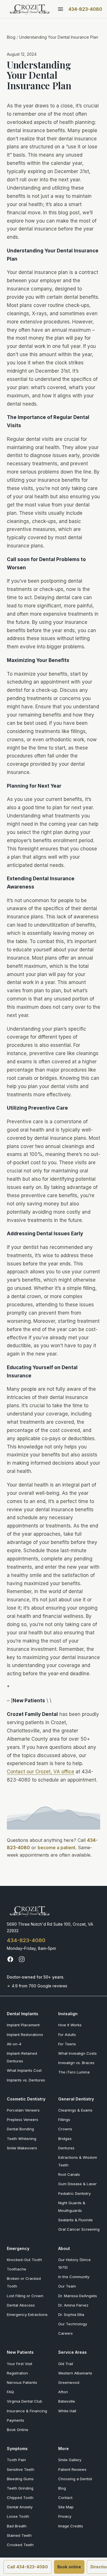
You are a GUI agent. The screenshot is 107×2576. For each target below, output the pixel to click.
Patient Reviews (72, 2469)
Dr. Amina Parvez (73, 2305)
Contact (65, 2498)
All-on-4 (14, 2044)
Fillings (64, 2120)
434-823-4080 (85, 9)
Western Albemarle (75, 2373)
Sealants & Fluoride (75, 2220)
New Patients (20, 2352)
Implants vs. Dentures (26, 2080)
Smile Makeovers (22, 2148)
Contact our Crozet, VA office (41, 1772)
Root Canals (69, 2174)
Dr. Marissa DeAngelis (78, 2296)
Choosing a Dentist (75, 2479)
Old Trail (66, 2364)
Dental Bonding (20, 2129)
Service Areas (72, 2352)
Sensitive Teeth (21, 2469)
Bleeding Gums (20, 2479)
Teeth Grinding (20, 2488)
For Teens (67, 2044)
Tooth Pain (16, 2460)
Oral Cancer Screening (79, 2229)
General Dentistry (76, 2099)
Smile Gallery (70, 2460)
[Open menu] (60, 9)
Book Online (18, 2430)
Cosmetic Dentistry (26, 2099)
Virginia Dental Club (25, 2401)
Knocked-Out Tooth (24, 2260)
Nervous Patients (22, 2382)
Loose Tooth (18, 2516)
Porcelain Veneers (23, 2110)
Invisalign (68, 2014)
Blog (11, 37)
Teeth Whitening (22, 2139)
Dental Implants (23, 2014)
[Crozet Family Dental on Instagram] (22, 1959)
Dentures (66, 2148)
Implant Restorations (25, 2035)
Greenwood (69, 2382)
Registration (17, 2373)
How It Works (70, 2025)
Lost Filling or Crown (25, 2296)
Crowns (65, 2129)
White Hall (67, 2411)
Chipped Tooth (20, 2498)
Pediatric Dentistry (74, 2193)
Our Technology (73, 2324)
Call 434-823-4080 (28, 2567)
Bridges (65, 2139)
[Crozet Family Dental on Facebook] (10, 1959)
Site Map (66, 2507)
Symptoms (17, 2449)
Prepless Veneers (23, 2120)
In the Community (74, 2277)
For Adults (67, 2035)
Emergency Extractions (27, 2315)
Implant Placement (23, 2025)
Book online (69, 2567)
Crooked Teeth (20, 2545)
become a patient (56, 1848)
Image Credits (71, 2526)
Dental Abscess (21, 2305)
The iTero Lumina (74, 2072)
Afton (63, 2392)
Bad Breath (17, 2526)
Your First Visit (20, 2364)
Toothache (17, 2269)
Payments (16, 2420)
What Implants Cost (24, 2070)
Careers (65, 2333)
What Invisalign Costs (77, 2053)
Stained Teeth (19, 2535)
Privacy (65, 2516)
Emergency (18, 2248)
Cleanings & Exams (75, 2110)
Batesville (67, 2401)
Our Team (67, 2286)
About (64, 2248)
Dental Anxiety (20, 2507)
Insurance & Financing (27, 2411)
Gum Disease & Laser (77, 2184)
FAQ (10, 2392)
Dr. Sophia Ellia (71, 2315)
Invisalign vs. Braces (76, 2063)
